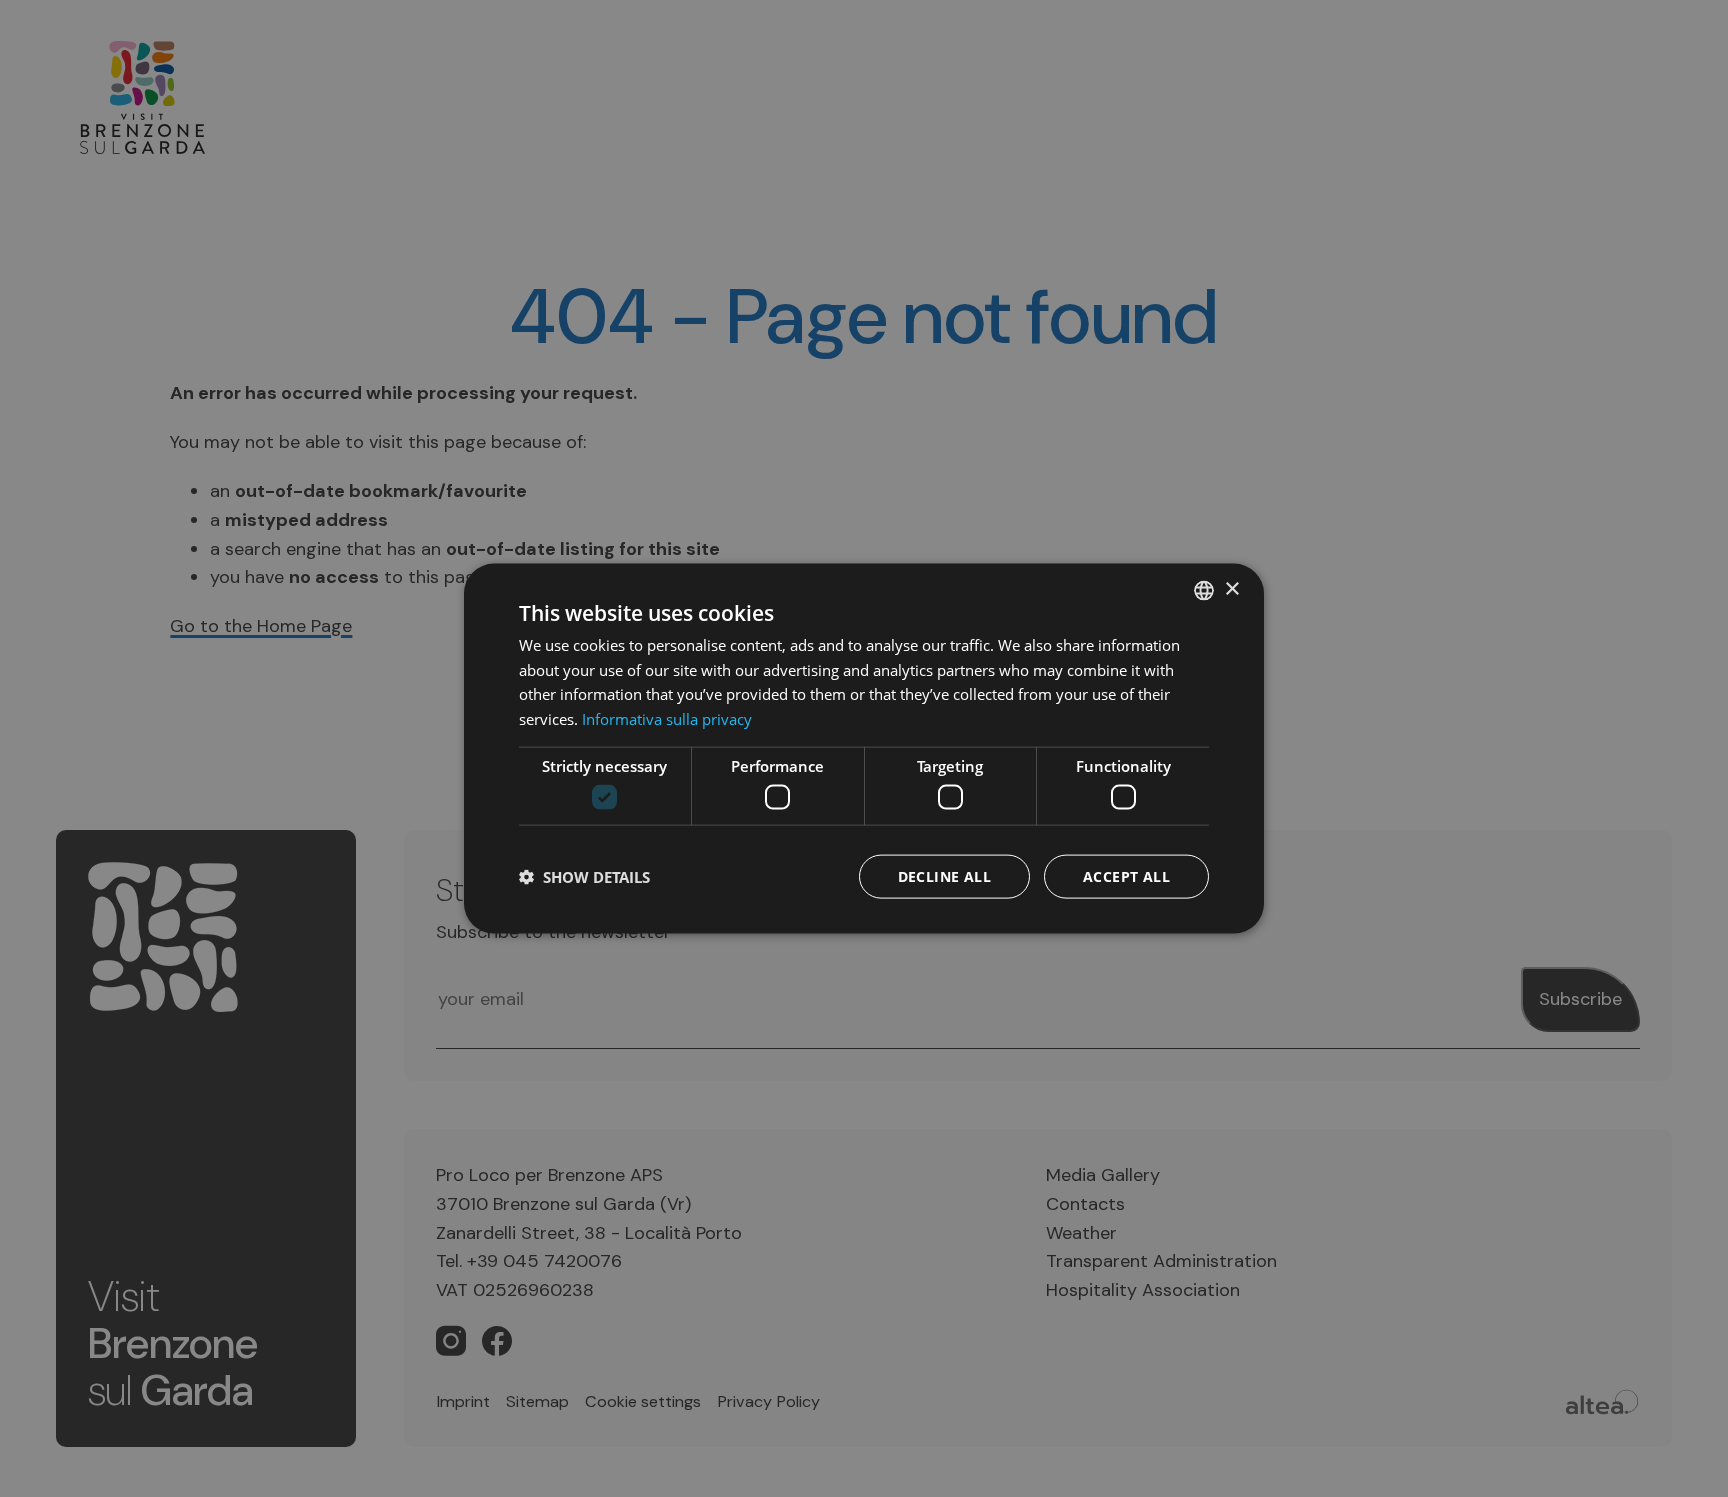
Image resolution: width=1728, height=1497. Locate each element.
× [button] (1231, 589)
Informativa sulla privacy (667, 719)
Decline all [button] (944, 876)
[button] (584, 877)
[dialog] (864, 748)
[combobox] (1204, 590)
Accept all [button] (1126, 876)
